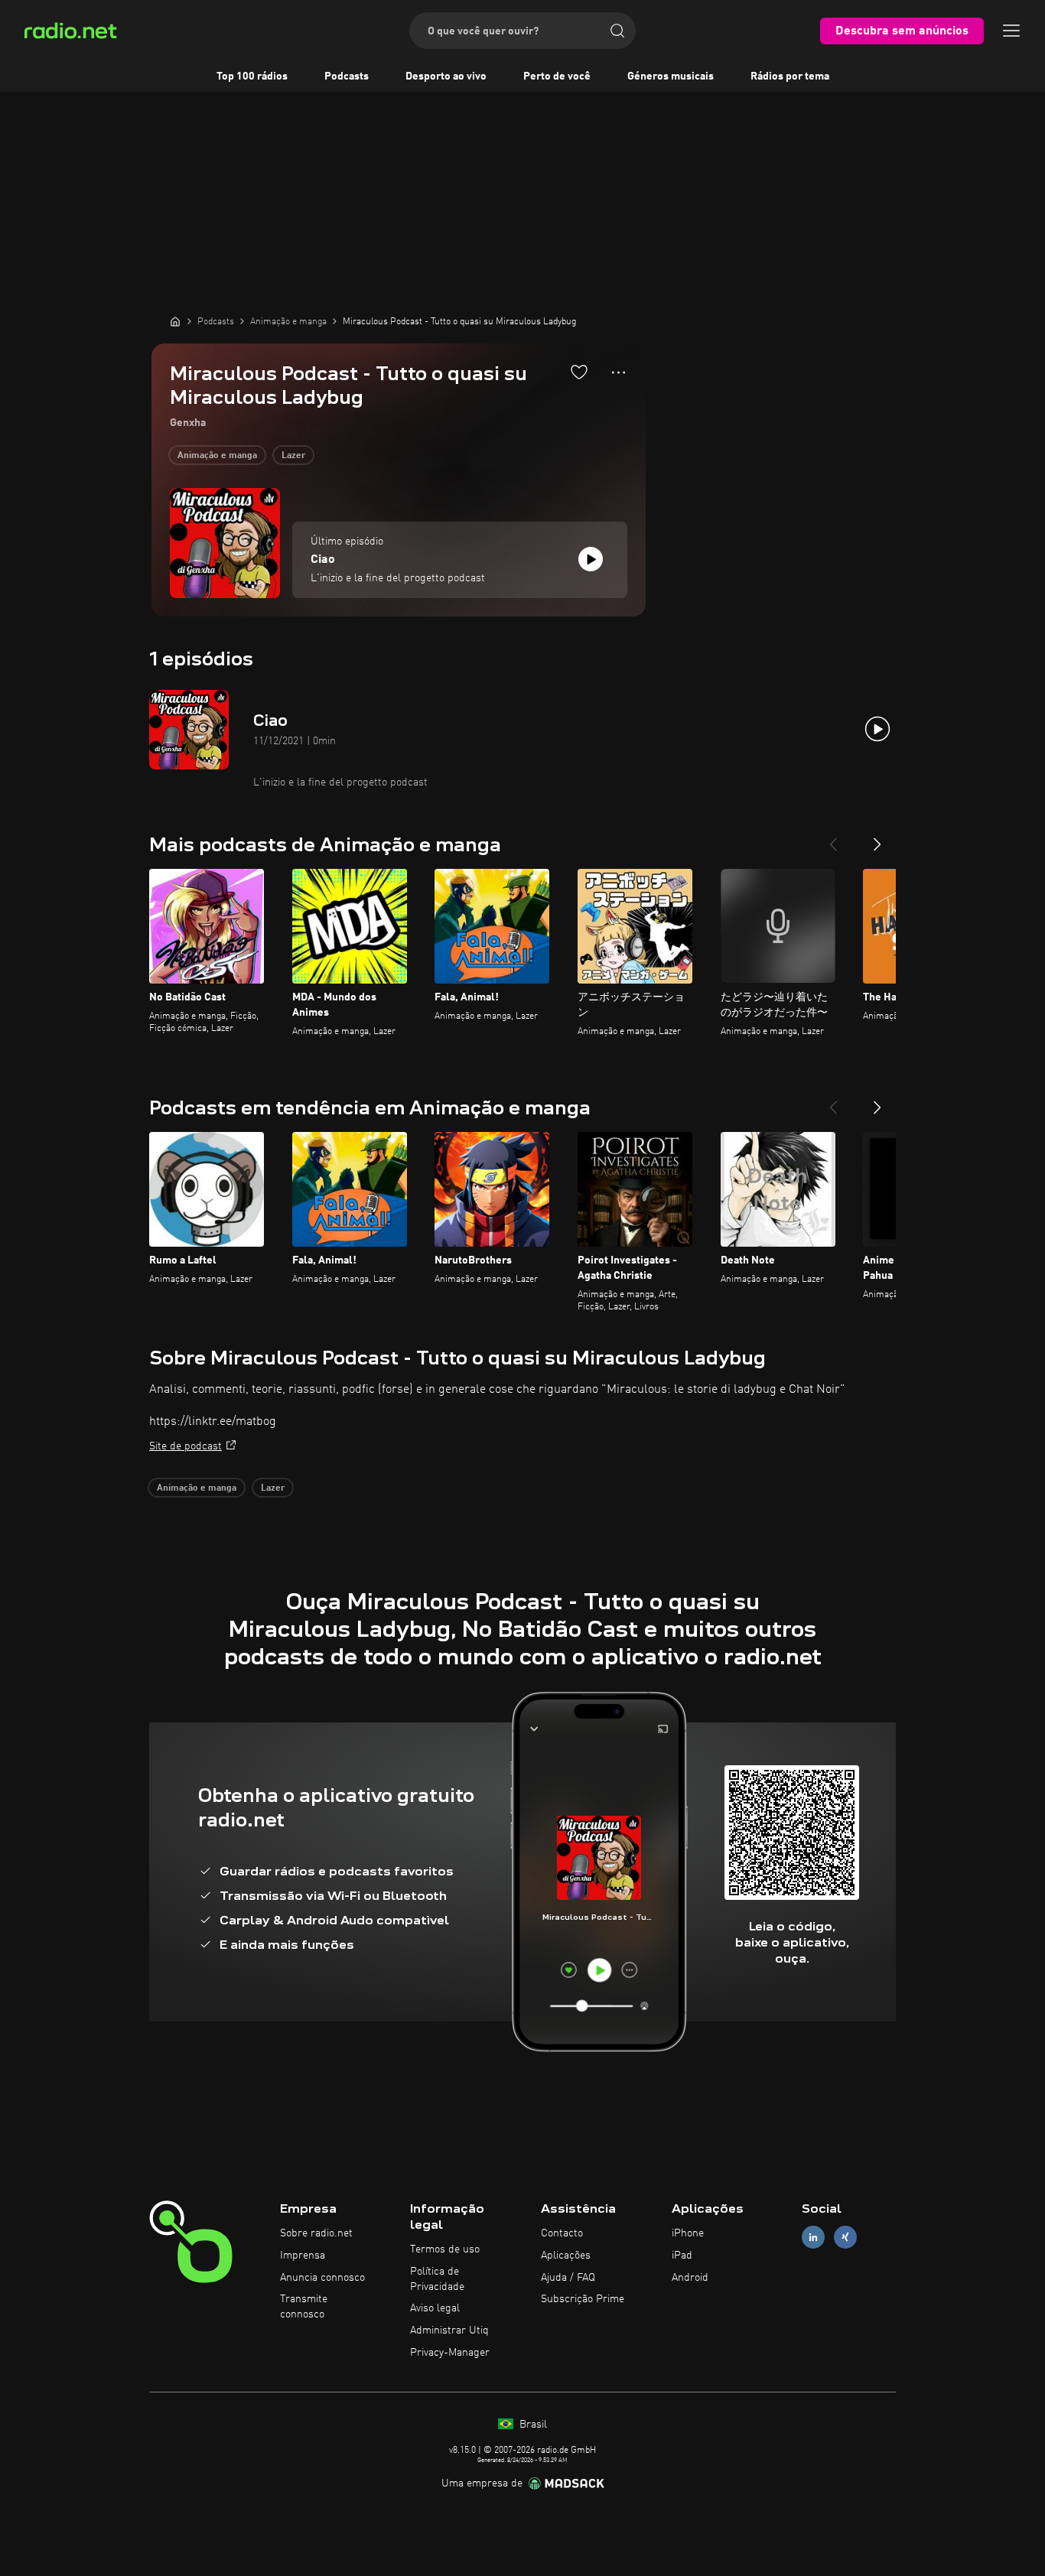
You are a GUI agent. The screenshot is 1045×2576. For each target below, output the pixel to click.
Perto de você (557, 76)
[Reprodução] (591, 559)
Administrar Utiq (449, 2330)
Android (690, 2278)
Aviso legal (435, 2308)
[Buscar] (617, 31)
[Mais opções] (619, 372)
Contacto (562, 2233)
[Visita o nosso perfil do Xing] (845, 2238)
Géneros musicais (671, 76)
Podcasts (347, 76)
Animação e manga (217, 456)
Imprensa (303, 2256)
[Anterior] (833, 838)
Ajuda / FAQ (568, 2278)
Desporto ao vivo (446, 76)
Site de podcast (186, 1446)
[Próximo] (877, 838)
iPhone (688, 2233)
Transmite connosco (304, 2307)
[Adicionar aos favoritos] (579, 372)
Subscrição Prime (583, 2299)
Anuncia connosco (322, 2278)
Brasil (532, 2425)
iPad (682, 2256)
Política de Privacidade (437, 2279)
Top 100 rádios (252, 76)
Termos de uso (445, 2249)
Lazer (293, 456)
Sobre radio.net (316, 2233)
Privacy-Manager (450, 2353)
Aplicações (566, 2256)
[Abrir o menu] (1011, 31)
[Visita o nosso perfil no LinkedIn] (813, 2238)
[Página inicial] (175, 321)
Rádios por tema (790, 76)
